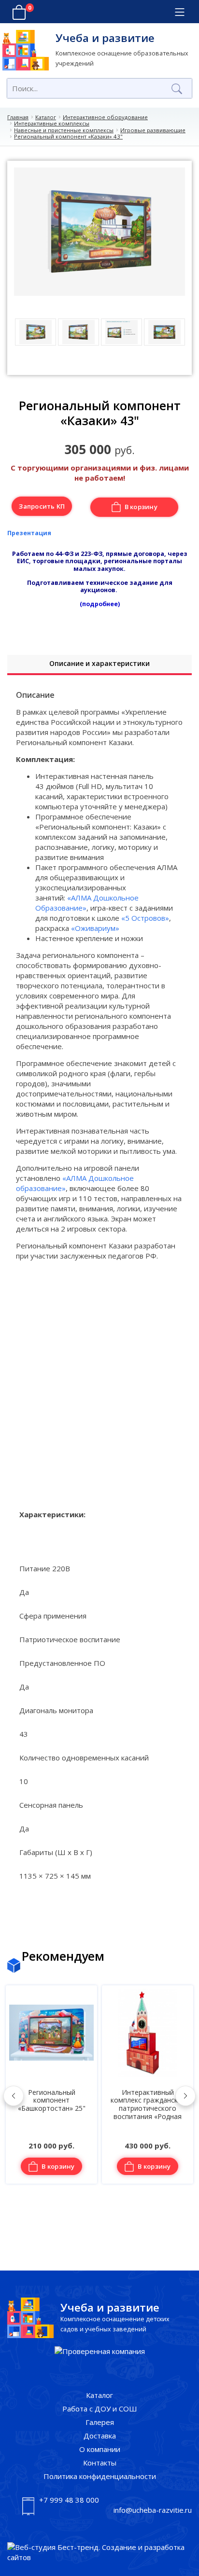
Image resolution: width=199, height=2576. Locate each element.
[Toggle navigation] (179, 12)
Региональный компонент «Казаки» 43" (68, 136)
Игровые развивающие (153, 130)
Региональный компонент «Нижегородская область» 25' (148, 2105)
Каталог (46, 117)
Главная (18, 117)
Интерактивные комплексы (52, 123)
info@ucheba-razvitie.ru (153, 2510)
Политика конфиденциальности (100, 2476)
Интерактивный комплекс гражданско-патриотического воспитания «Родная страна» (51, 2108)
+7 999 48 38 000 (69, 2500)
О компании (100, 2449)
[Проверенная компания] (100, 2351)
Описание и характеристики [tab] (99, 663)
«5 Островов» (145, 918)
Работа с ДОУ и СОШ (100, 2409)
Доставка (100, 2436)
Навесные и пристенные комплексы (64, 130)
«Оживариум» (95, 928)
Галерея (100, 2422)
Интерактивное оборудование (105, 117)
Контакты (100, 2463)
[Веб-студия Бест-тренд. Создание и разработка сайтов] (99, 2552)
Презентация (29, 533)
